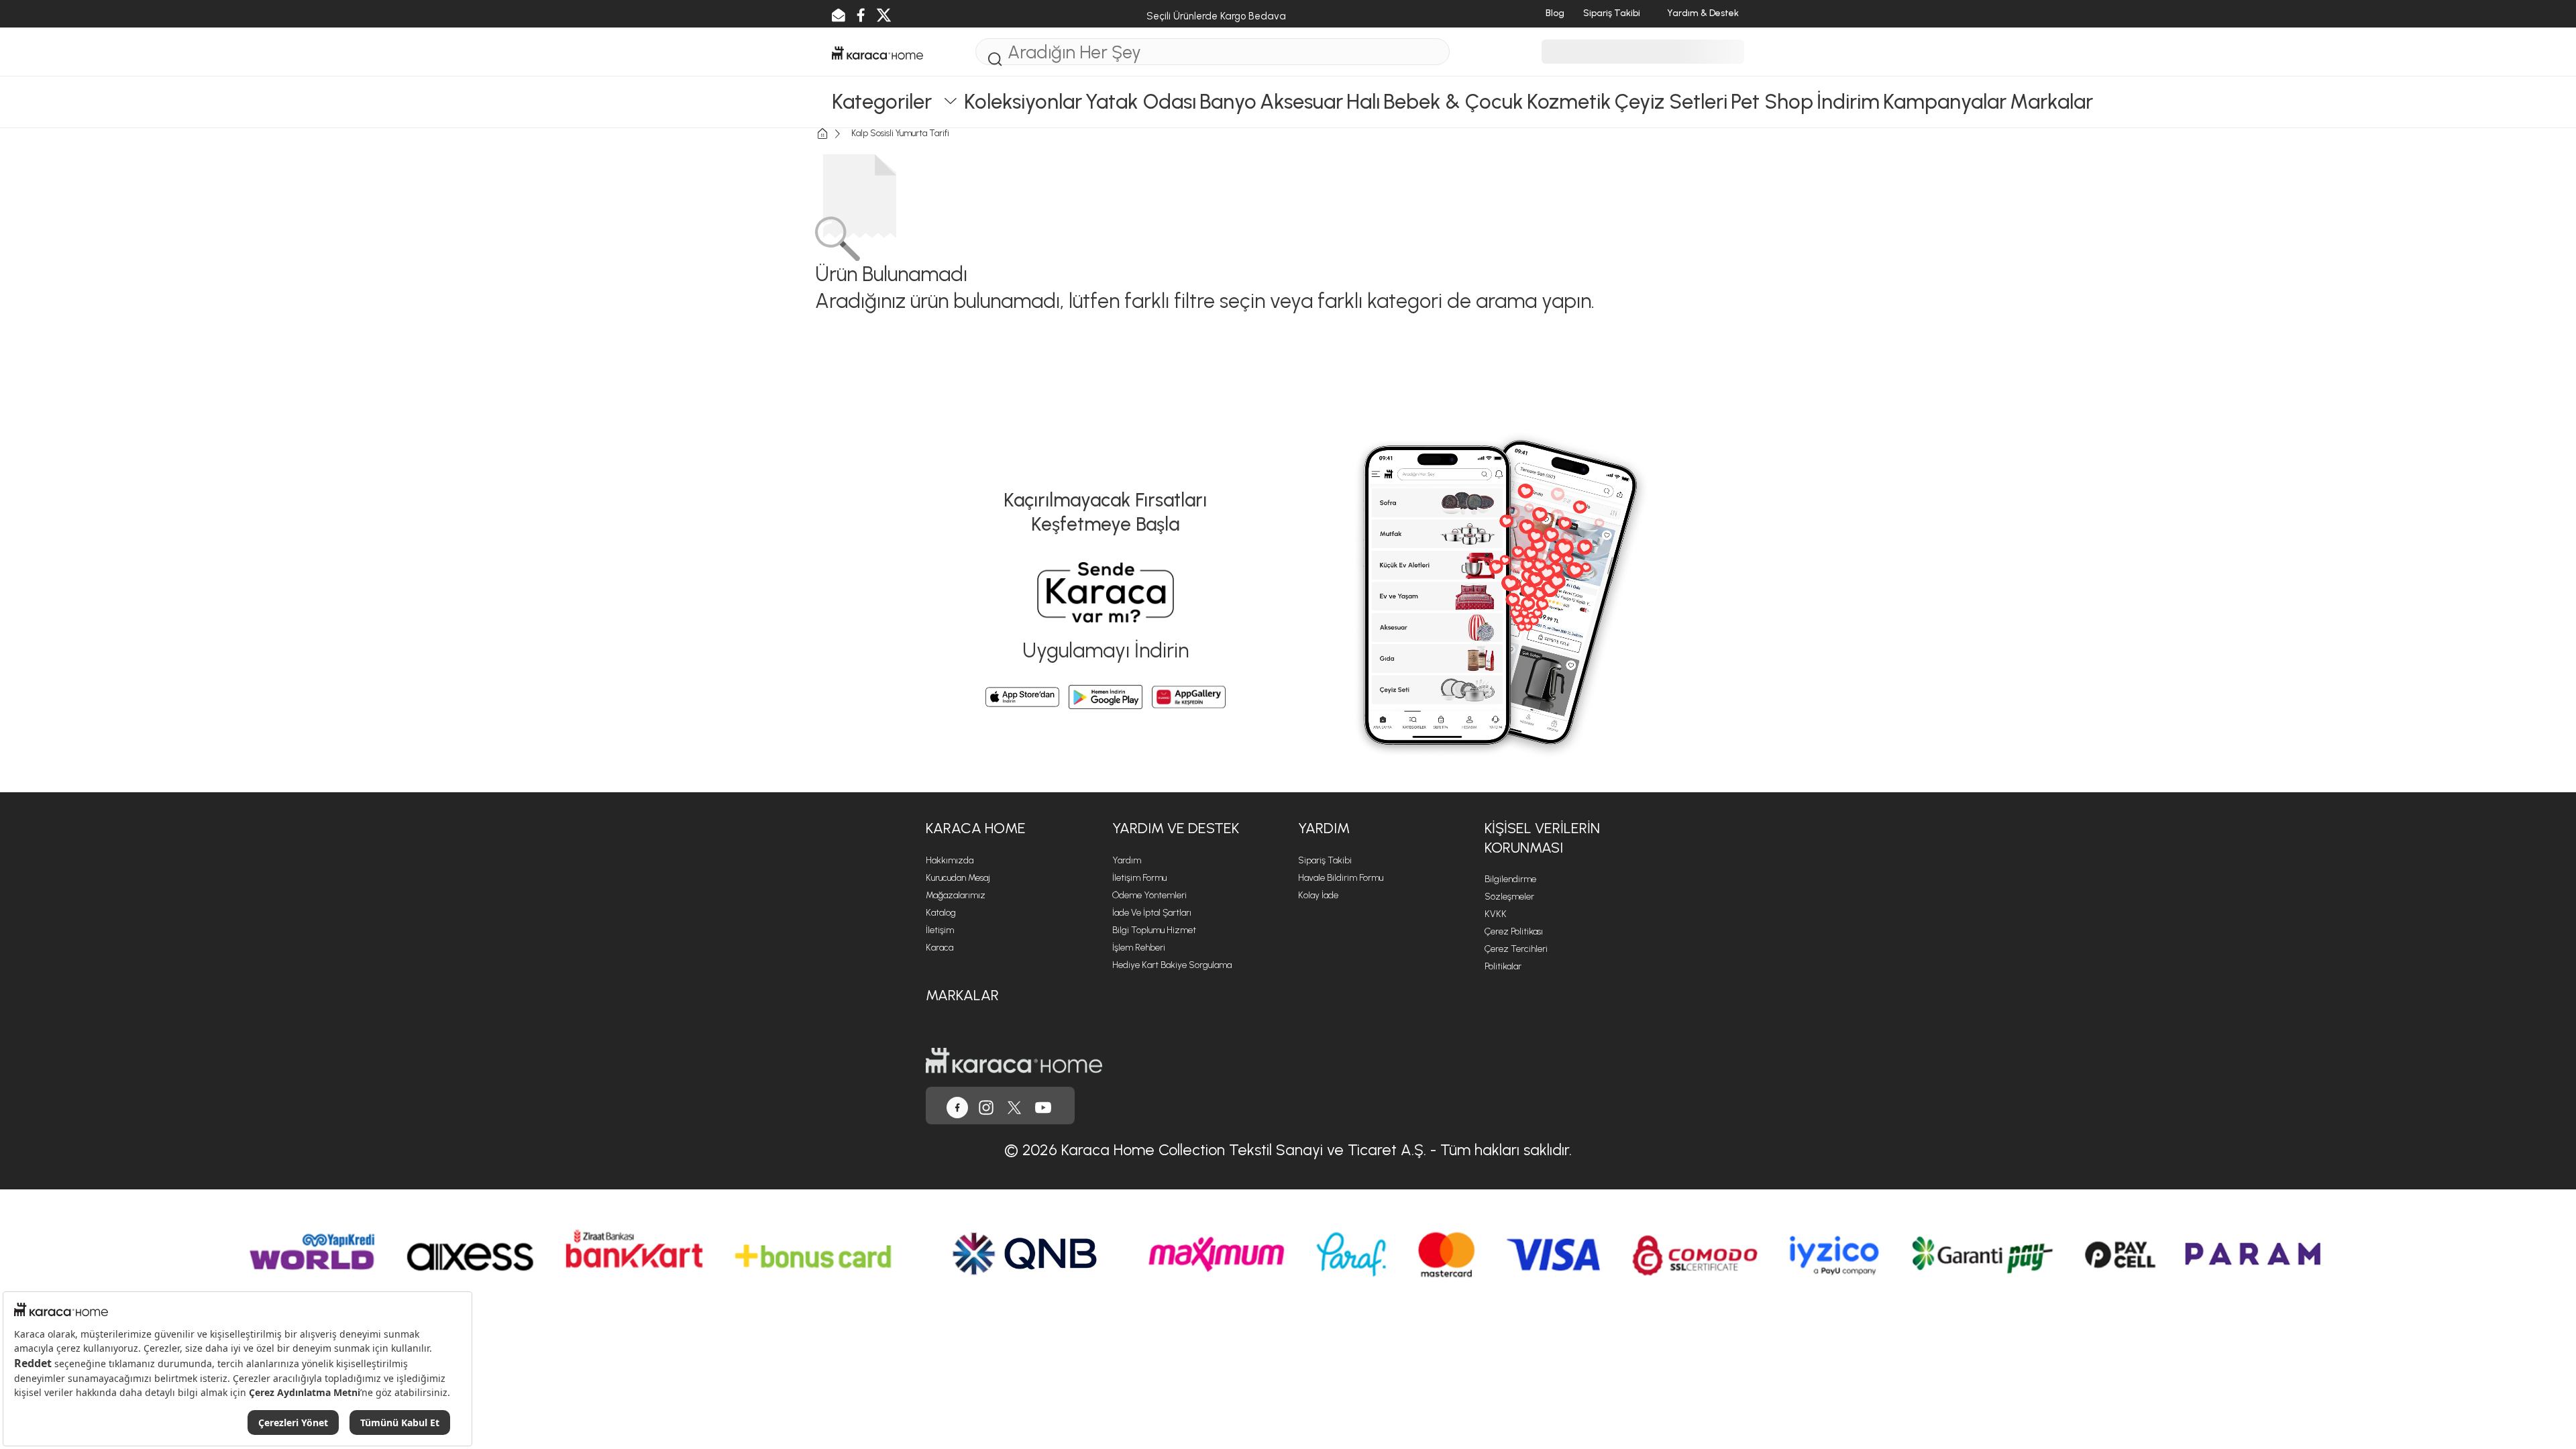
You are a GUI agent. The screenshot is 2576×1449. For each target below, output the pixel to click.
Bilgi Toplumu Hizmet (1154, 930)
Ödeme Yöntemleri (1149, 895)
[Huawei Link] (1189, 697)
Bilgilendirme (1510, 879)
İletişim (940, 930)
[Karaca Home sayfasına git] (1014, 1060)
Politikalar (1503, 966)
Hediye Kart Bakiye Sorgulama (1172, 965)
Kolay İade (1318, 895)
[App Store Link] (1022, 697)
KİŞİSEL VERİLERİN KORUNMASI (1542, 838)
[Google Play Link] (1106, 697)
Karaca (940, 948)
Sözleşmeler (1509, 897)
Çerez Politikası (1514, 931)
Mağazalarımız (956, 895)
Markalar (962, 995)
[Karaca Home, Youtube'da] (1043, 1106)
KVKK (1496, 914)
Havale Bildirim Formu (1341, 878)
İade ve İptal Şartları (1152, 913)
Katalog (941, 913)
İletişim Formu (1139, 878)
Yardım (1127, 860)
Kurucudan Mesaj (958, 878)
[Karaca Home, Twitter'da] (1014, 1106)
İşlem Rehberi (1139, 948)
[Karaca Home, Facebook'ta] (957, 1106)
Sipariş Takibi (1325, 860)
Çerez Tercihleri (1516, 949)
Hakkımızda (950, 860)
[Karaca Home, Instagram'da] (986, 1106)
